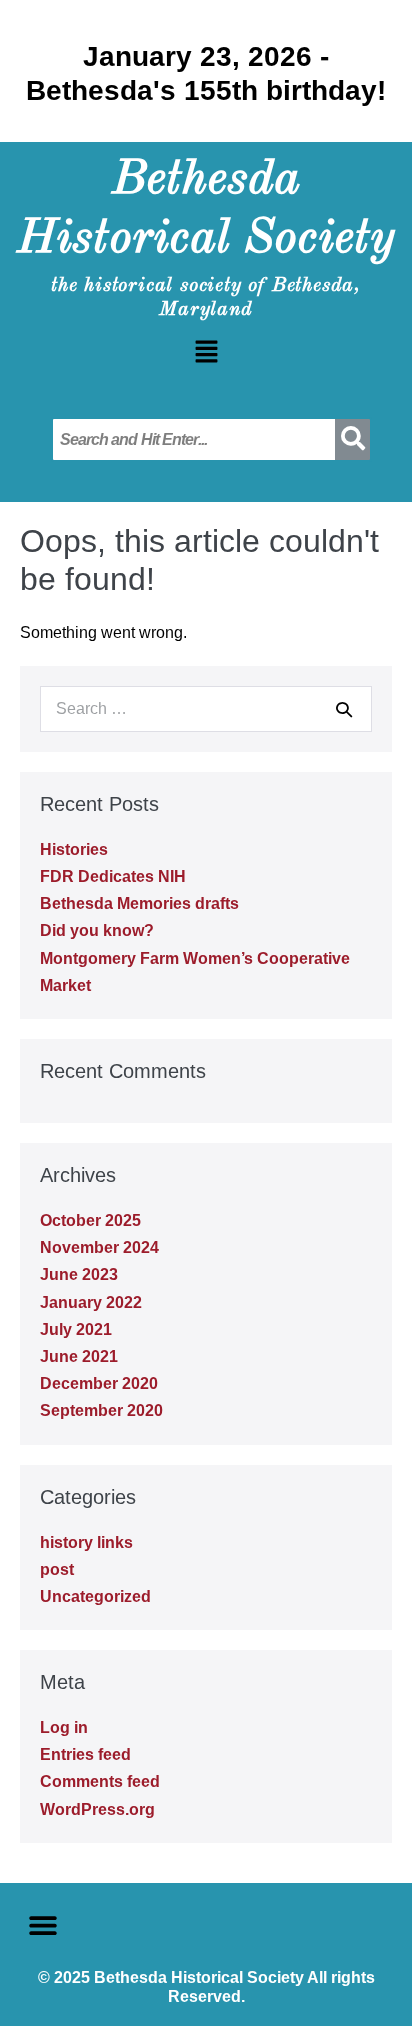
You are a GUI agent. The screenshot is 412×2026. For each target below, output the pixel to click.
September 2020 (101, 1410)
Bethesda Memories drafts (139, 903)
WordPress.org (97, 1809)
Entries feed (85, 1754)
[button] (206, 354)
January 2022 (91, 1302)
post (57, 1569)
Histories (74, 849)
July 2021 (76, 1329)
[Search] (344, 709)
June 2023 (79, 1274)
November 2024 (99, 1247)
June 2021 (79, 1356)
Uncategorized (95, 1596)
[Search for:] (206, 708)
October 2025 (90, 1220)
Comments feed (100, 1781)
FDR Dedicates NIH (113, 876)
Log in (64, 1727)
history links (86, 1542)
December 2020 (99, 1383)
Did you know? (97, 930)
